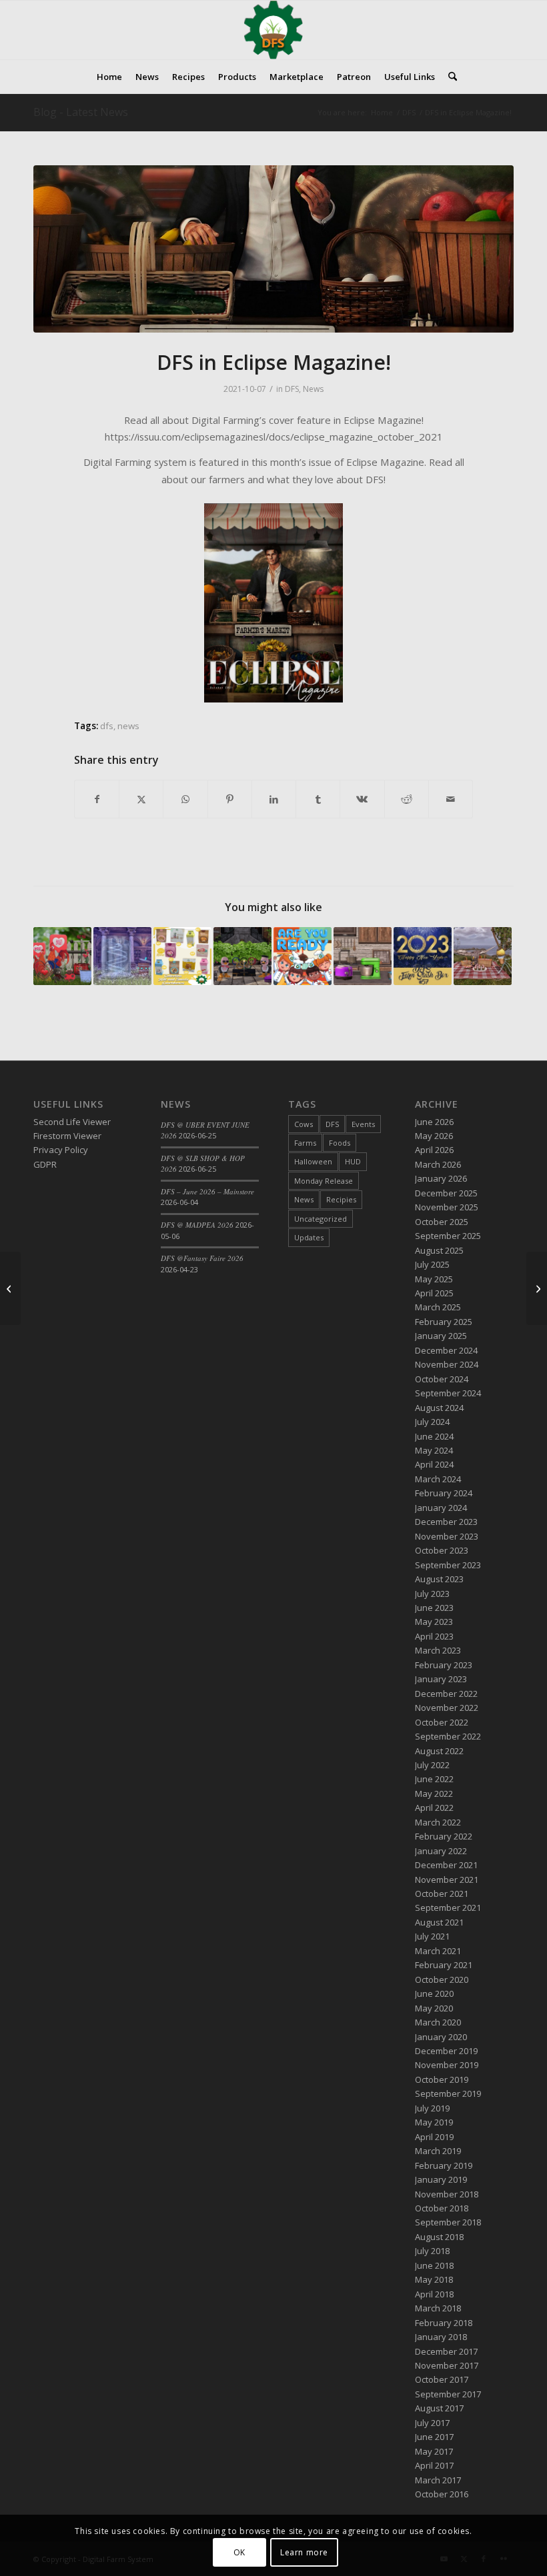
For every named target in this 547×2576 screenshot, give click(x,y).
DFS (292, 389)
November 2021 (447, 1880)
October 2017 (442, 2379)
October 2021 (442, 1894)
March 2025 (438, 1307)
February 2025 (444, 1322)
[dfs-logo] (273, 30)
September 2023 (448, 1565)
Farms (305, 1143)
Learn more (304, 2552)
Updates (309, 1237)
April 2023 (434, 1636)
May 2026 (434, 1136)
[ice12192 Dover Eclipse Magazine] (273, 249)
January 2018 (441, 2337)
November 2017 (447, 2365)
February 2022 (444, 1836)
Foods (340, 1143)
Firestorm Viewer (67, 1136)
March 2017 (438, 2480)
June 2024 (434, 1436)
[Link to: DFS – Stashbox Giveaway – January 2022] (423, 956)
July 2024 (432, 1422)
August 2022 (439, 1751)
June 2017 (434, 2437)
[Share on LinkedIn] (274, 799)
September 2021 (448, 1908)
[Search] (449, 77)
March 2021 (438, 1951)
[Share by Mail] (451, 799)
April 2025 (434, 1293)
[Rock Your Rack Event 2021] (10, 1288)
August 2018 (439, 2237)
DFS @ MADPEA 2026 (197, 1225)
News (313, 389)
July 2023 (432, 1594)
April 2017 (434, 2465)
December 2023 (446, 1522)
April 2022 (434, 1808)
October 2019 (442, 2079)
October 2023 (442, 1550)
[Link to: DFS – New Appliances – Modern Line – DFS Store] (363, 956)
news (128, 726)
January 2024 (441, 1508)
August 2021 (439, 1922)
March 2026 (438, 1164)
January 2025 (441, 1336)
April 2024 (434, 1464)
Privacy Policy (61, 1150)
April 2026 (434, 1150)
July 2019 (432, 2108)
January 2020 (441, 2037)
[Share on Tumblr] (318, 799)
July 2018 (432, 2251)
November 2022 (447, 1708)
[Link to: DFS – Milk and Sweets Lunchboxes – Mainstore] (182, 956)
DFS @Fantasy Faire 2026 (202, 1258)
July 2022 (432, 1765)
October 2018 (442, 2208)
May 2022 (434, 1794)
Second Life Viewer (72, 1122)
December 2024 (446, 1350)
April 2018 (434, 2294)
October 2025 (442, 1222)
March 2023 (438, 1650)
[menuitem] (109, 77)
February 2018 (444, 2323)
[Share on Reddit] (407, 799)
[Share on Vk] (362, 799)
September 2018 (448, 2222)
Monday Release (324, 1181)
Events (363, 1124)
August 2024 (439, 1408)
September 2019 (448, 2093)
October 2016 (442, 2494)
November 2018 (447, 2194)
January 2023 (441, 1679)
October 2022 (442, 1722)
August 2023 (439, 1579)
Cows (304, 1124)
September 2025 (448, 1236)
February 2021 (444, 1965)
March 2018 (438, 2308)
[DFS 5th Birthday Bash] (537, 1288)
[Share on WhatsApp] (185, 799)
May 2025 (434, 1279)
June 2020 (434, 1993)
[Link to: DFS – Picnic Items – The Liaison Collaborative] (483, 956)
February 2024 (444, 1493)
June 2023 (434, 1608)
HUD (353, 1161)
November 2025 (447, 1207)
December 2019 (446, 2051)
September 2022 (448, 1736)
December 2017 (446, 2351)
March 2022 (438, 1822)
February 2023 (444, 1665)
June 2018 (434, 2265)
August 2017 (439, 2408)
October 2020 (442, 1979)
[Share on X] (141, 799)
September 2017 (448, 2394)
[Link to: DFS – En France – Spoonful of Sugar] (242, 956)
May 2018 (434, 2279)
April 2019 (434, 2137)
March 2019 (438, 2151)
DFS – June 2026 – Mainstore (207, 1191)
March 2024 (438, 1479)
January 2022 (441, 1851)
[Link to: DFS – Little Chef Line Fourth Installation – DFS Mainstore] (303, 956)
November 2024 (447, 1364)
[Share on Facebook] (97, 799)
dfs (107, 726)
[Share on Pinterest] (230, 799)
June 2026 (434, 1122)
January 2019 (441, 2179)
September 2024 (448, 1393)
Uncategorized (321, 1219)
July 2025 (432, 1264)
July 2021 (432, 1936)
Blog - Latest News (81, 112)
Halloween (313, 1161)
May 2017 (434, 2451)
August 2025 (439, 1250)
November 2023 (447, 1536)
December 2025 (446, 1193)
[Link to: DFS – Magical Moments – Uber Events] (122, 956)
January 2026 (441, 1178)
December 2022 (446, 1694)
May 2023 (434, 1622)
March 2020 (438, 2022)
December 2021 (446, 1865)
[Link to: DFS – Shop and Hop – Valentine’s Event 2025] (62, 956)
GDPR (45, 1164)
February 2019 (444, 2165)
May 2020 (434, 2008)
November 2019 (447, 2065)
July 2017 (432, 2423)
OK (239, 2552)
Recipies (341, 1199)
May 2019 (434, 2122)
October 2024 (442, 1379)
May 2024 (434, 1450)
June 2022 (434, 1779)
